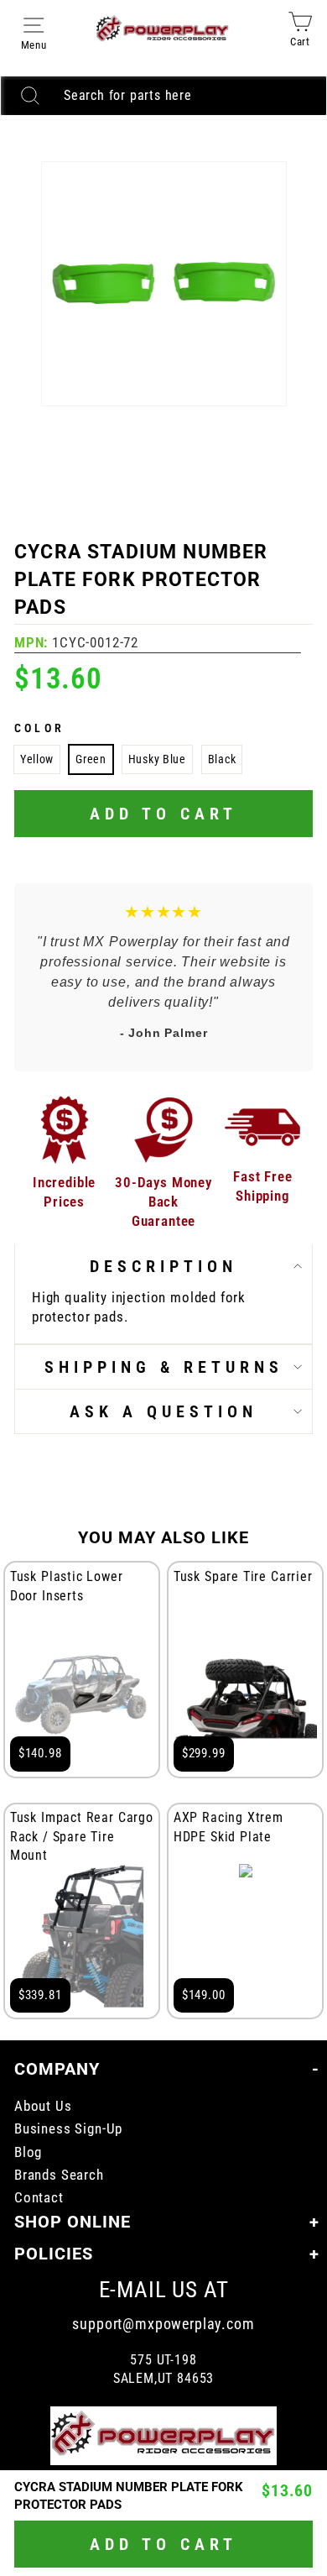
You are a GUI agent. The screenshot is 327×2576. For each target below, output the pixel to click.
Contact (39, 2198)
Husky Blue (157, 759)
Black (222, 759)
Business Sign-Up (68, 2129)
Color (39, 728)
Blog (28, 2152)
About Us (43, 2106)
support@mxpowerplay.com (163, 2324)
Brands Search (59, 2175)
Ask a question (163, 1411)
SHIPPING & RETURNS (164, 1367)
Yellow (37, 759)
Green (91, 759)
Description (163, 1266)
